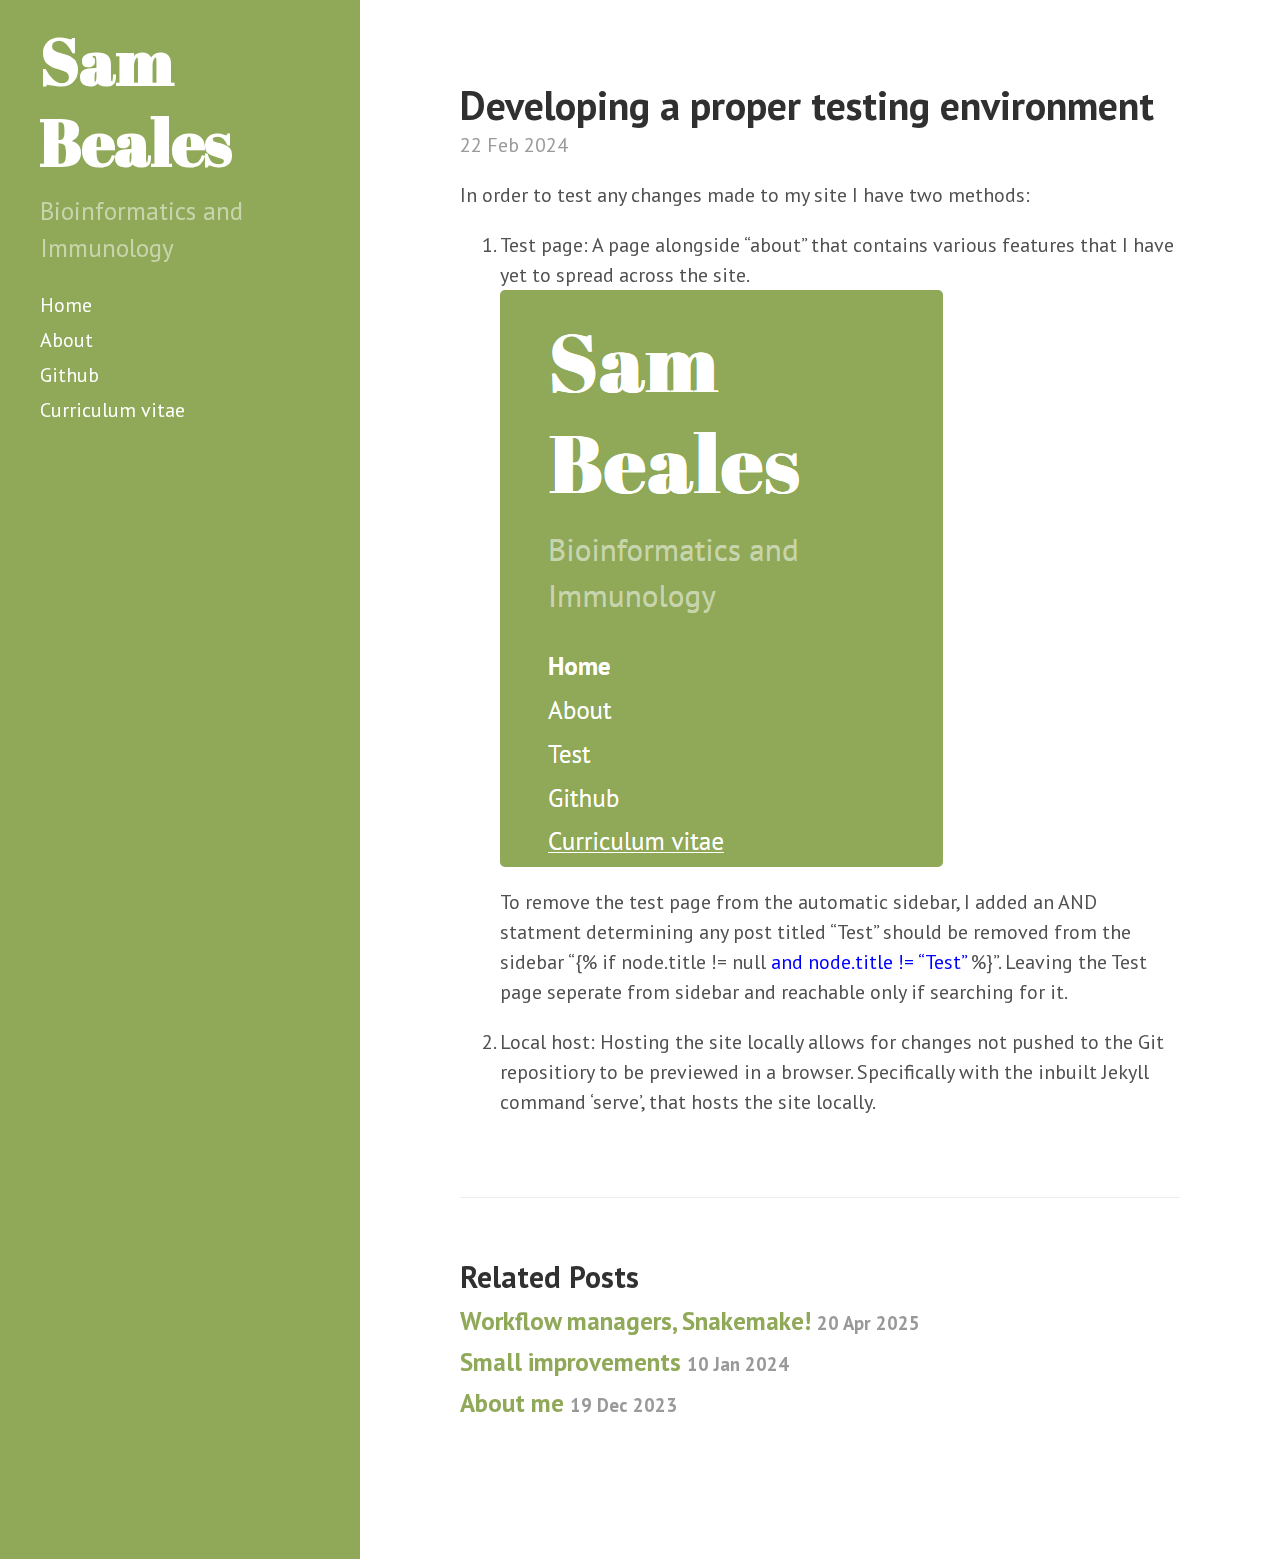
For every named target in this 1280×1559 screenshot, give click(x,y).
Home (66, 305)
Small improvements (624, 1362)
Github (69, 375)
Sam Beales (136, 100)
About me (568, 1403)
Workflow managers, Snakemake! (690, 1321)
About (66, 340)
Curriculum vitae (112, 410)
